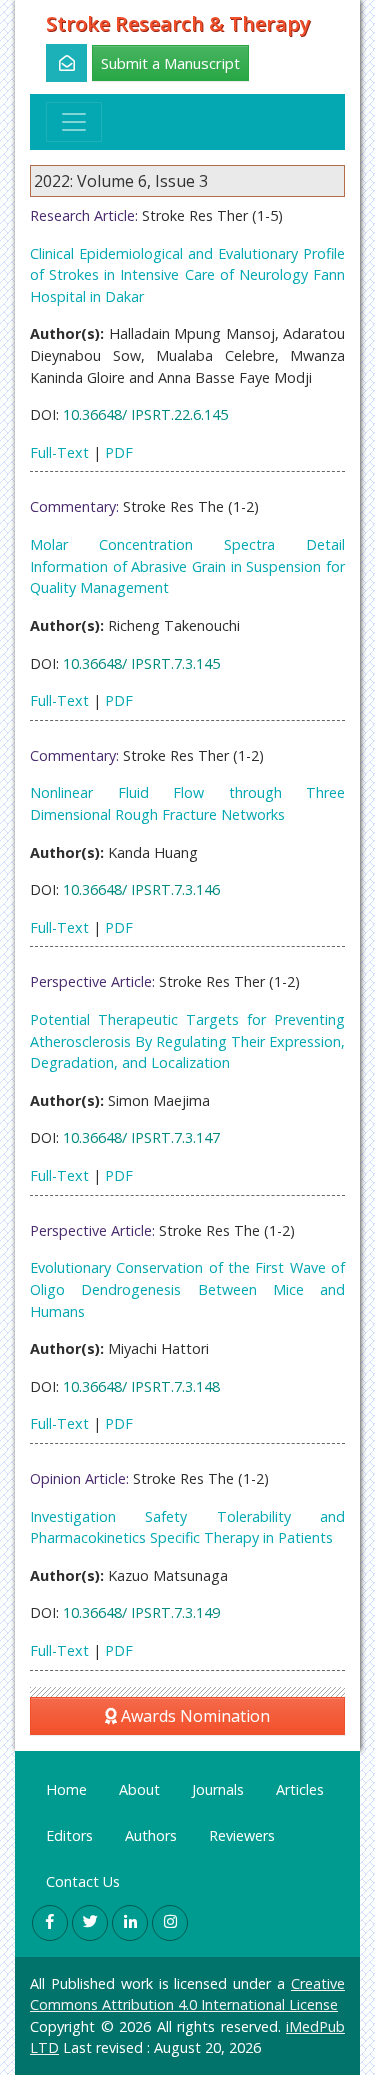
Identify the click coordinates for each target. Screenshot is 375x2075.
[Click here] (55, 63)
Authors (151, 1835)
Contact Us (83, 1881)
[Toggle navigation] (74, 122)
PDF (119, 452)
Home (66, 1789)
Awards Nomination (193, 1716)
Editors (69, 1835)
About (139, 1789)
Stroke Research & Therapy (178, 24)
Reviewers (242, 1835)
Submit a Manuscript (170, 63)
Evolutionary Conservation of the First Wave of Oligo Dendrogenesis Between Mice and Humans (187, 1289)
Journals (218, 1789)
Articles (300, 1789)
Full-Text (59, 452)
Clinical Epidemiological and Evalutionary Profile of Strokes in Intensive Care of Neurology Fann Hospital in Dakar (187, 275)
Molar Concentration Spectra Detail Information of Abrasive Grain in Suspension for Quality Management (187, 566)
